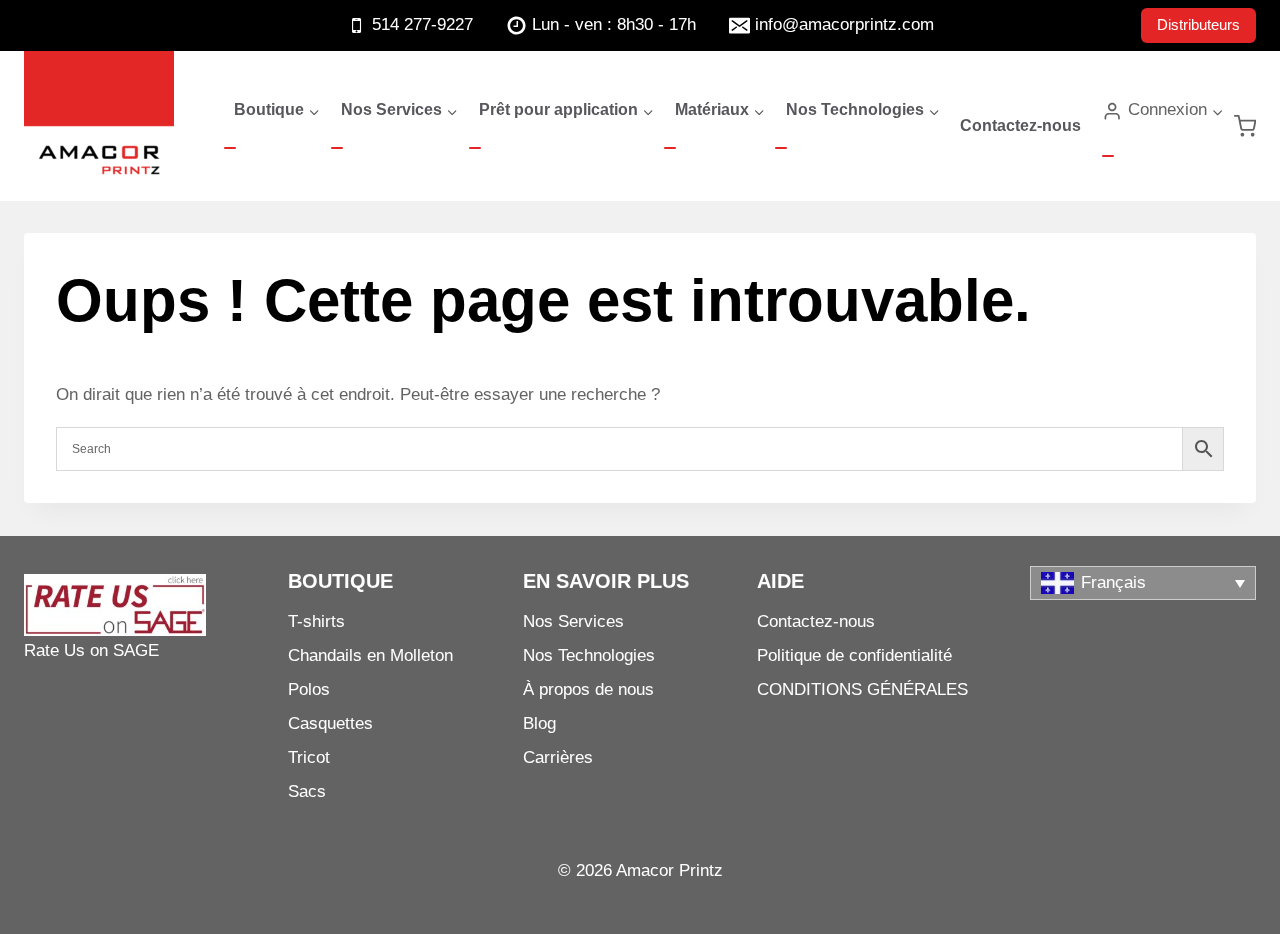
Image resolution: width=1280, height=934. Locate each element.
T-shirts (316, 621)
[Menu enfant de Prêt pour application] (475, 148)
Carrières (558, 757)
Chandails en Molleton (370, 655)
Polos (309, 689)
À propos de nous (588, 689)
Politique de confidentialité (854, 655)
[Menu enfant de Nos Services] (337, 148)
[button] (1217, 111)
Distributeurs (1198, 24)
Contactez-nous (1020, 125)
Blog (539, 723)
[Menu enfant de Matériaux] (670, 148)
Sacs (307, 791)
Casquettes (330, 723)
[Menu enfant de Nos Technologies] (781, 148)
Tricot (309, 757)
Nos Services (573, 621)
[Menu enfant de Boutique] (230, 148)
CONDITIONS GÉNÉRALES (862, 689)
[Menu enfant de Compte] (1108, 156)
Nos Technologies (589, 655)
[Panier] (1245, 126)
